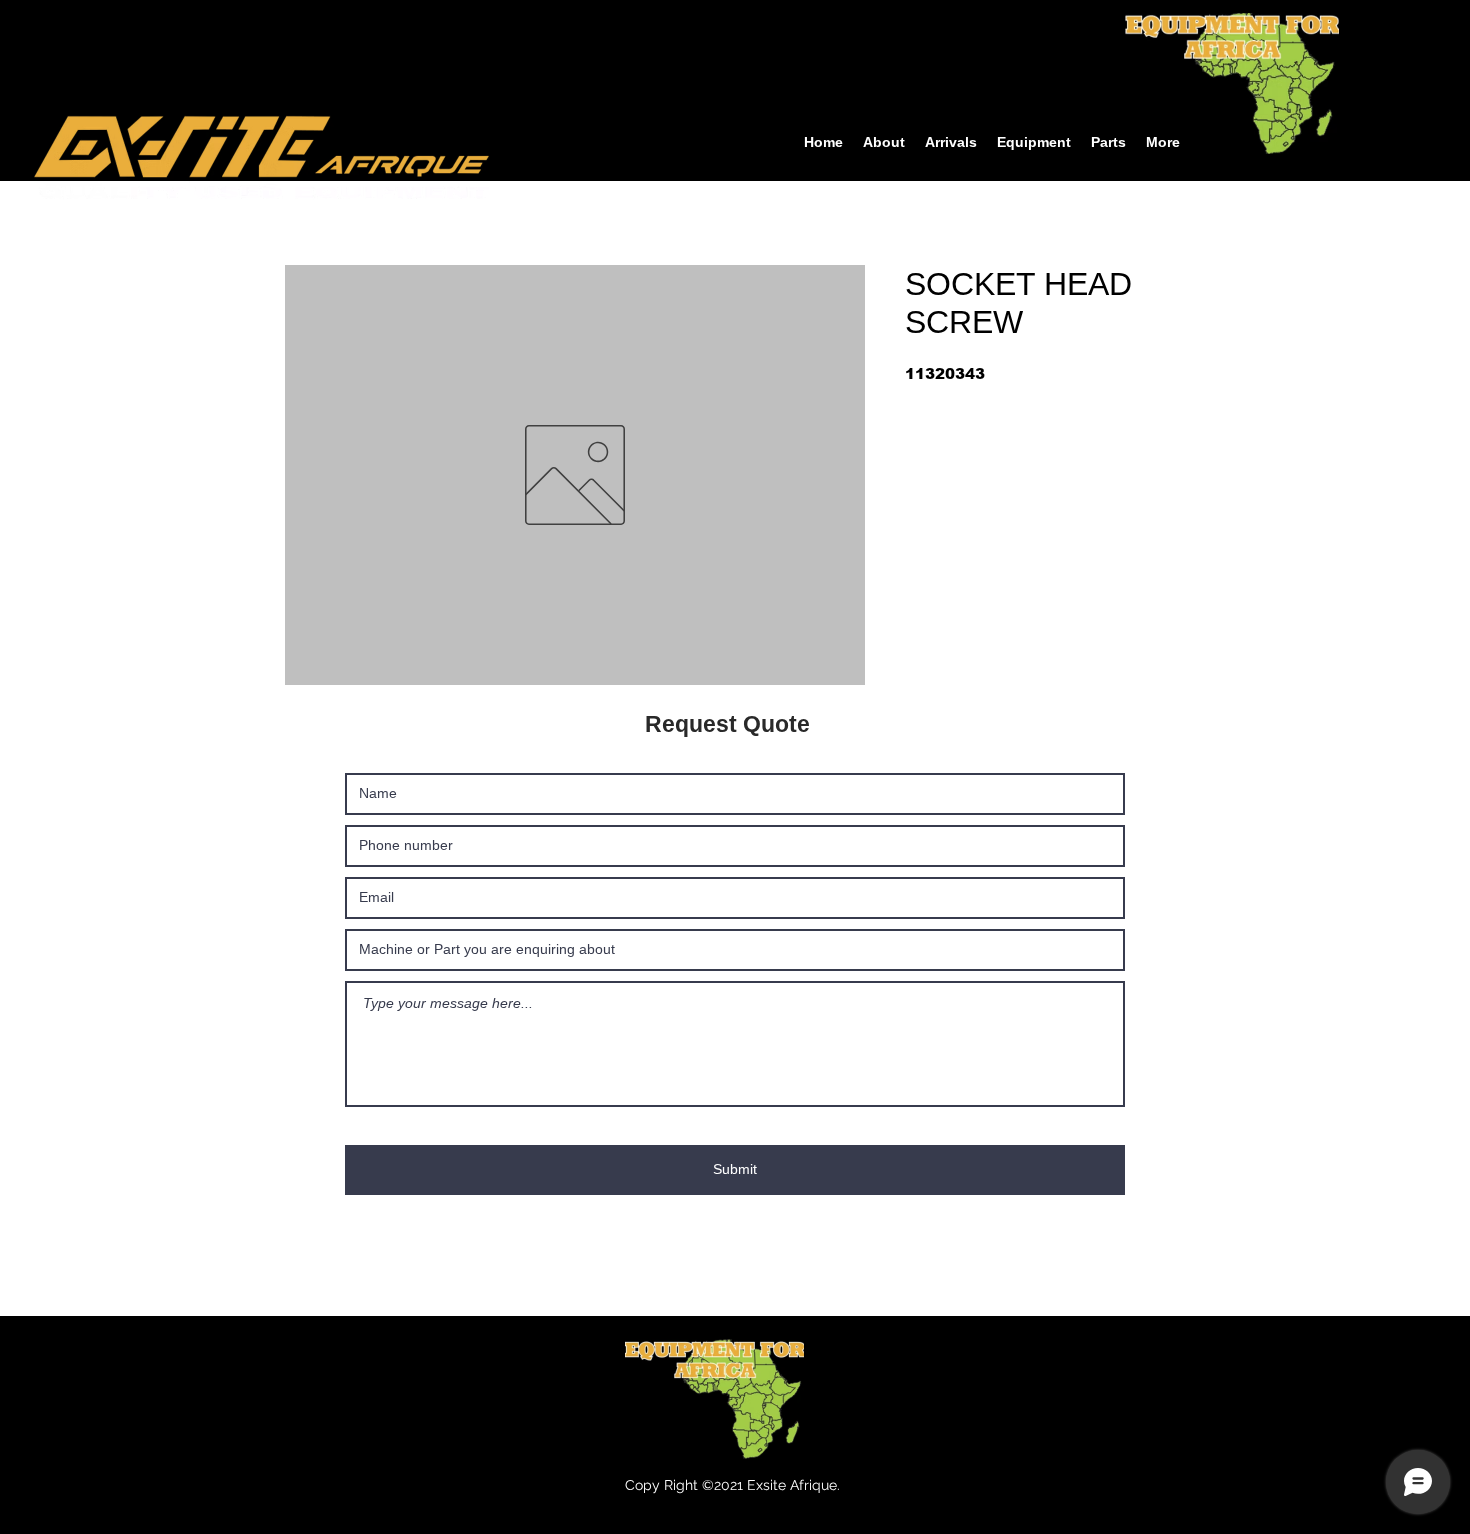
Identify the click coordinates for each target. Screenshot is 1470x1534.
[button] (1034, 142)
